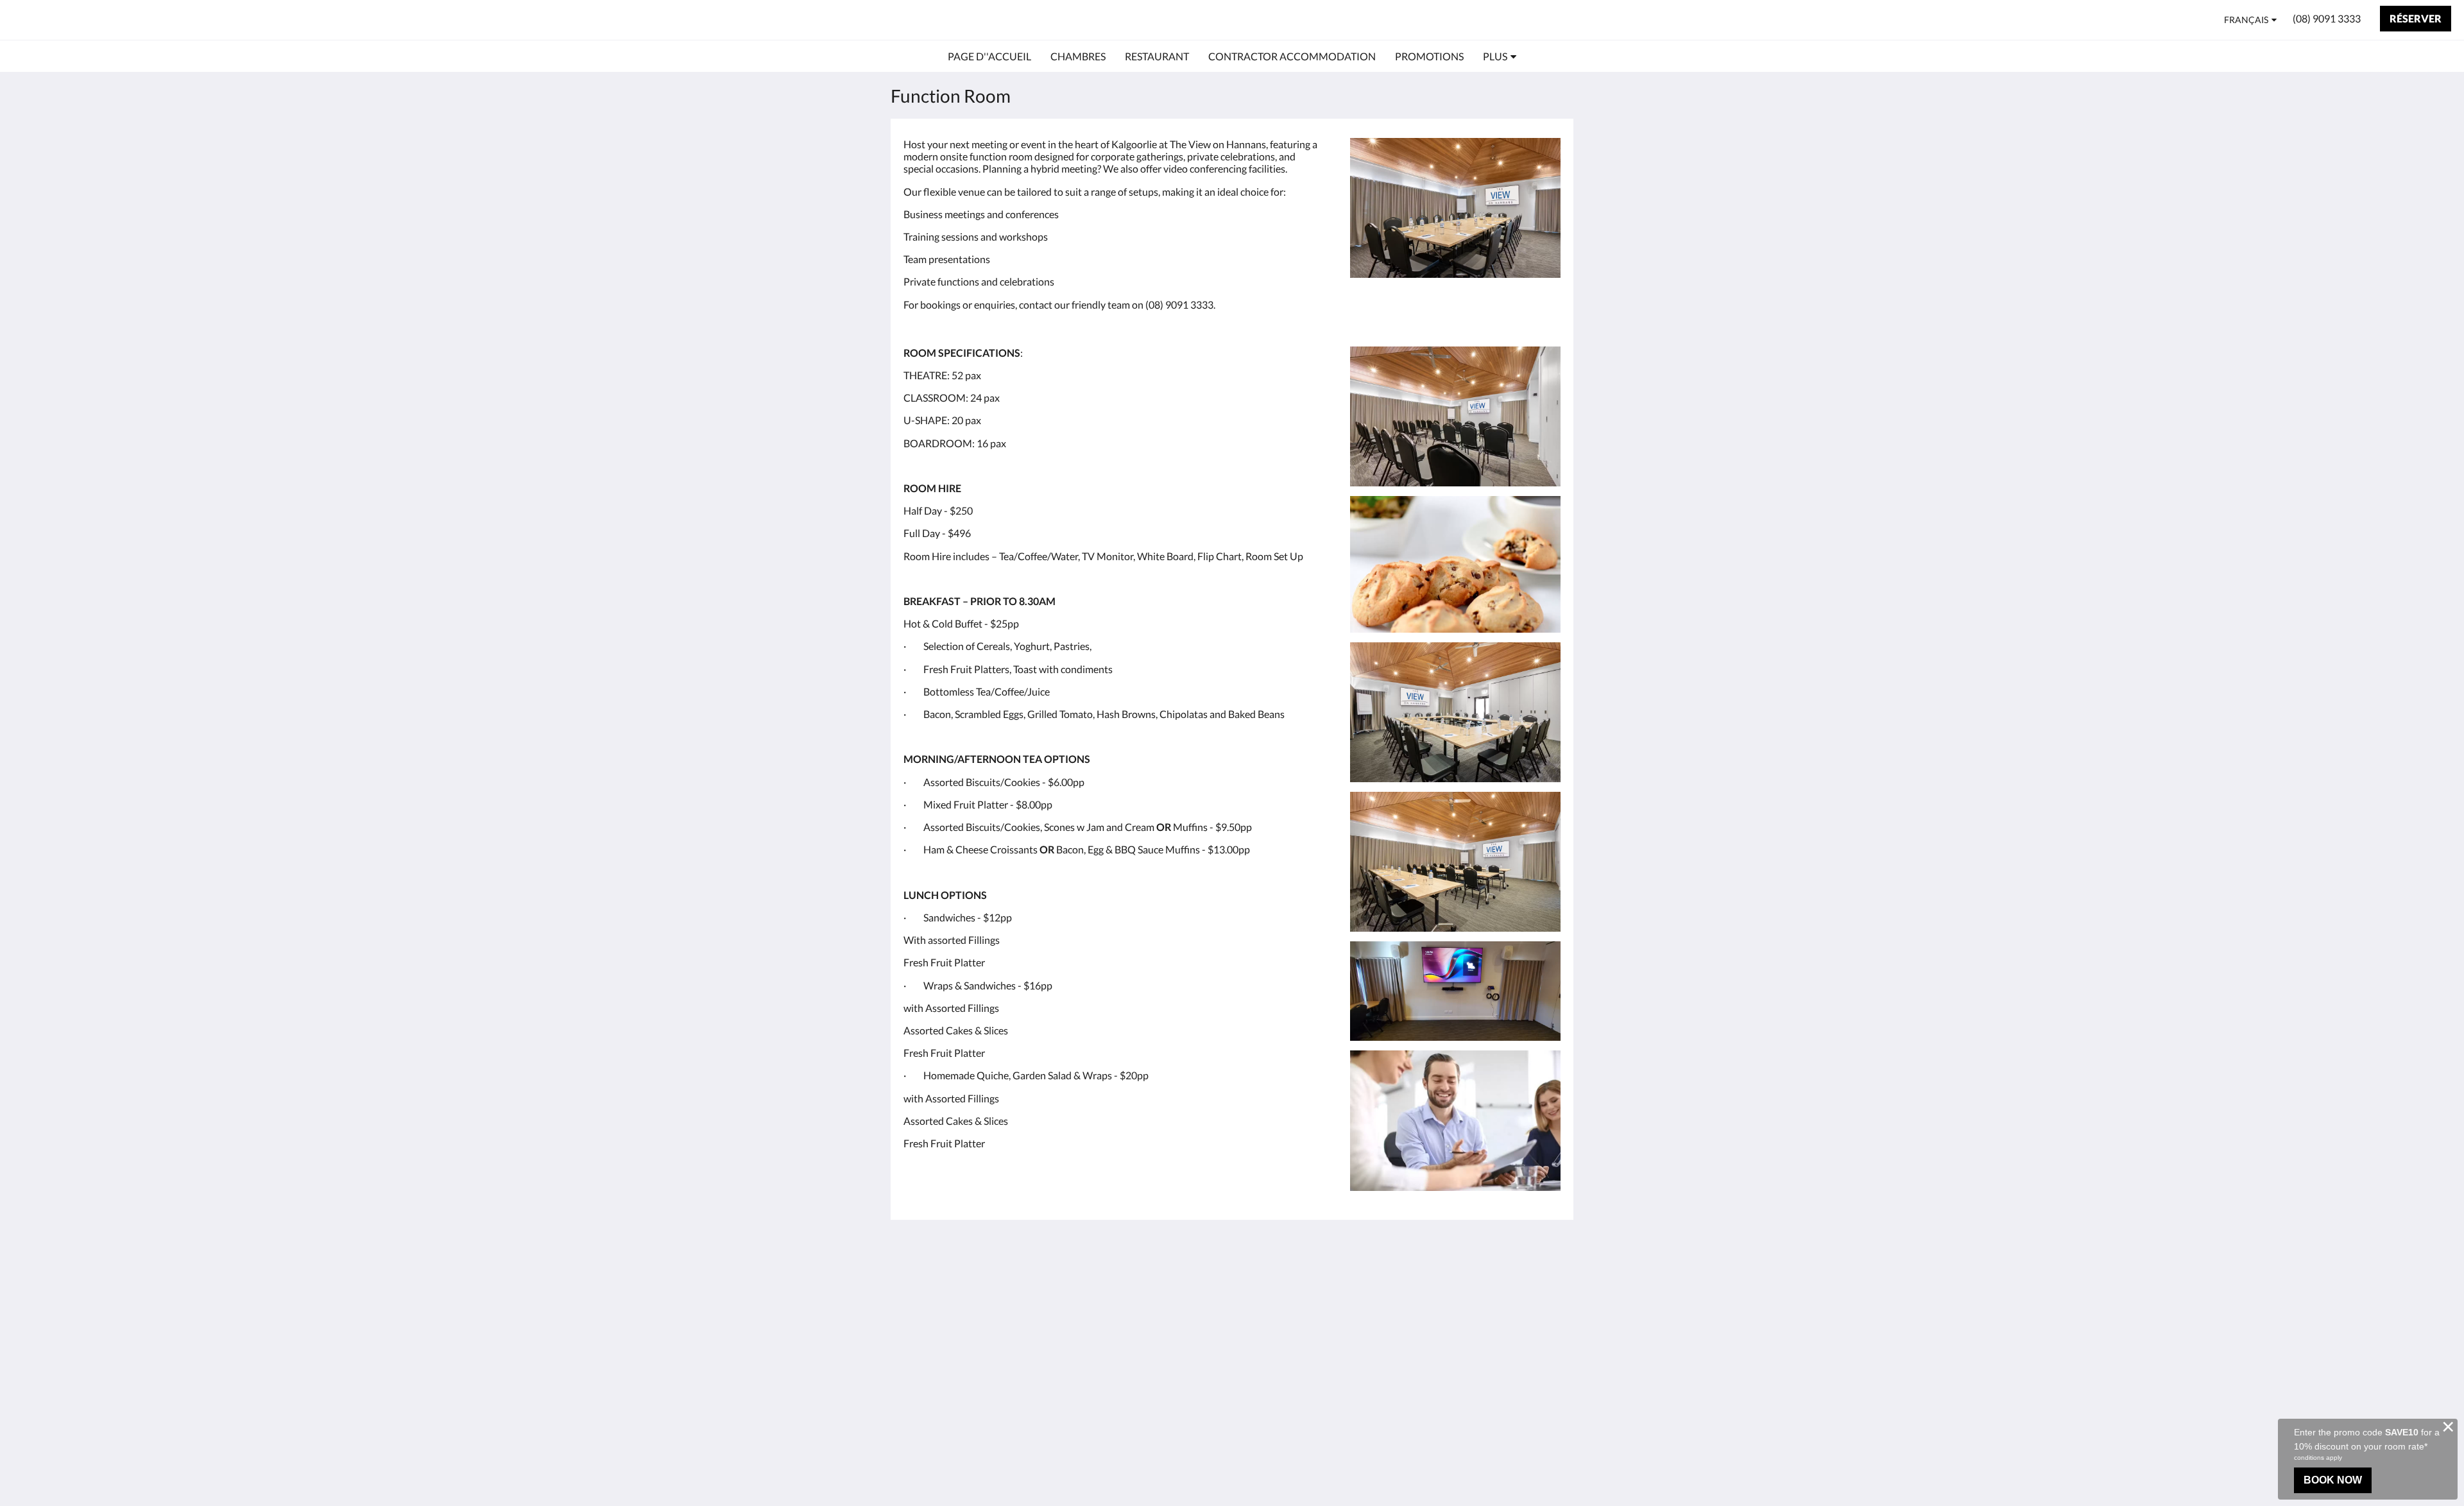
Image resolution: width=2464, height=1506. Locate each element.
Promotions (1153, 1341)
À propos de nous (1277, 1276)
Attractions (1152, 1330)
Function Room (1161, 1352)
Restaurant (1151, 1297)
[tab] (1176, 1260)
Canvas (1544, 1385)
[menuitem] (989, 56)
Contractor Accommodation (1163, 1313)
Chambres (1150, 1286)
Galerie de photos (1278, 1309)
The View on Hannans (101, 20)
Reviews (1257, 1298)
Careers (1256, 1320)
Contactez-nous (1274, 1287)
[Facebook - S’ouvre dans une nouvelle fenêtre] (1548, 1283)
